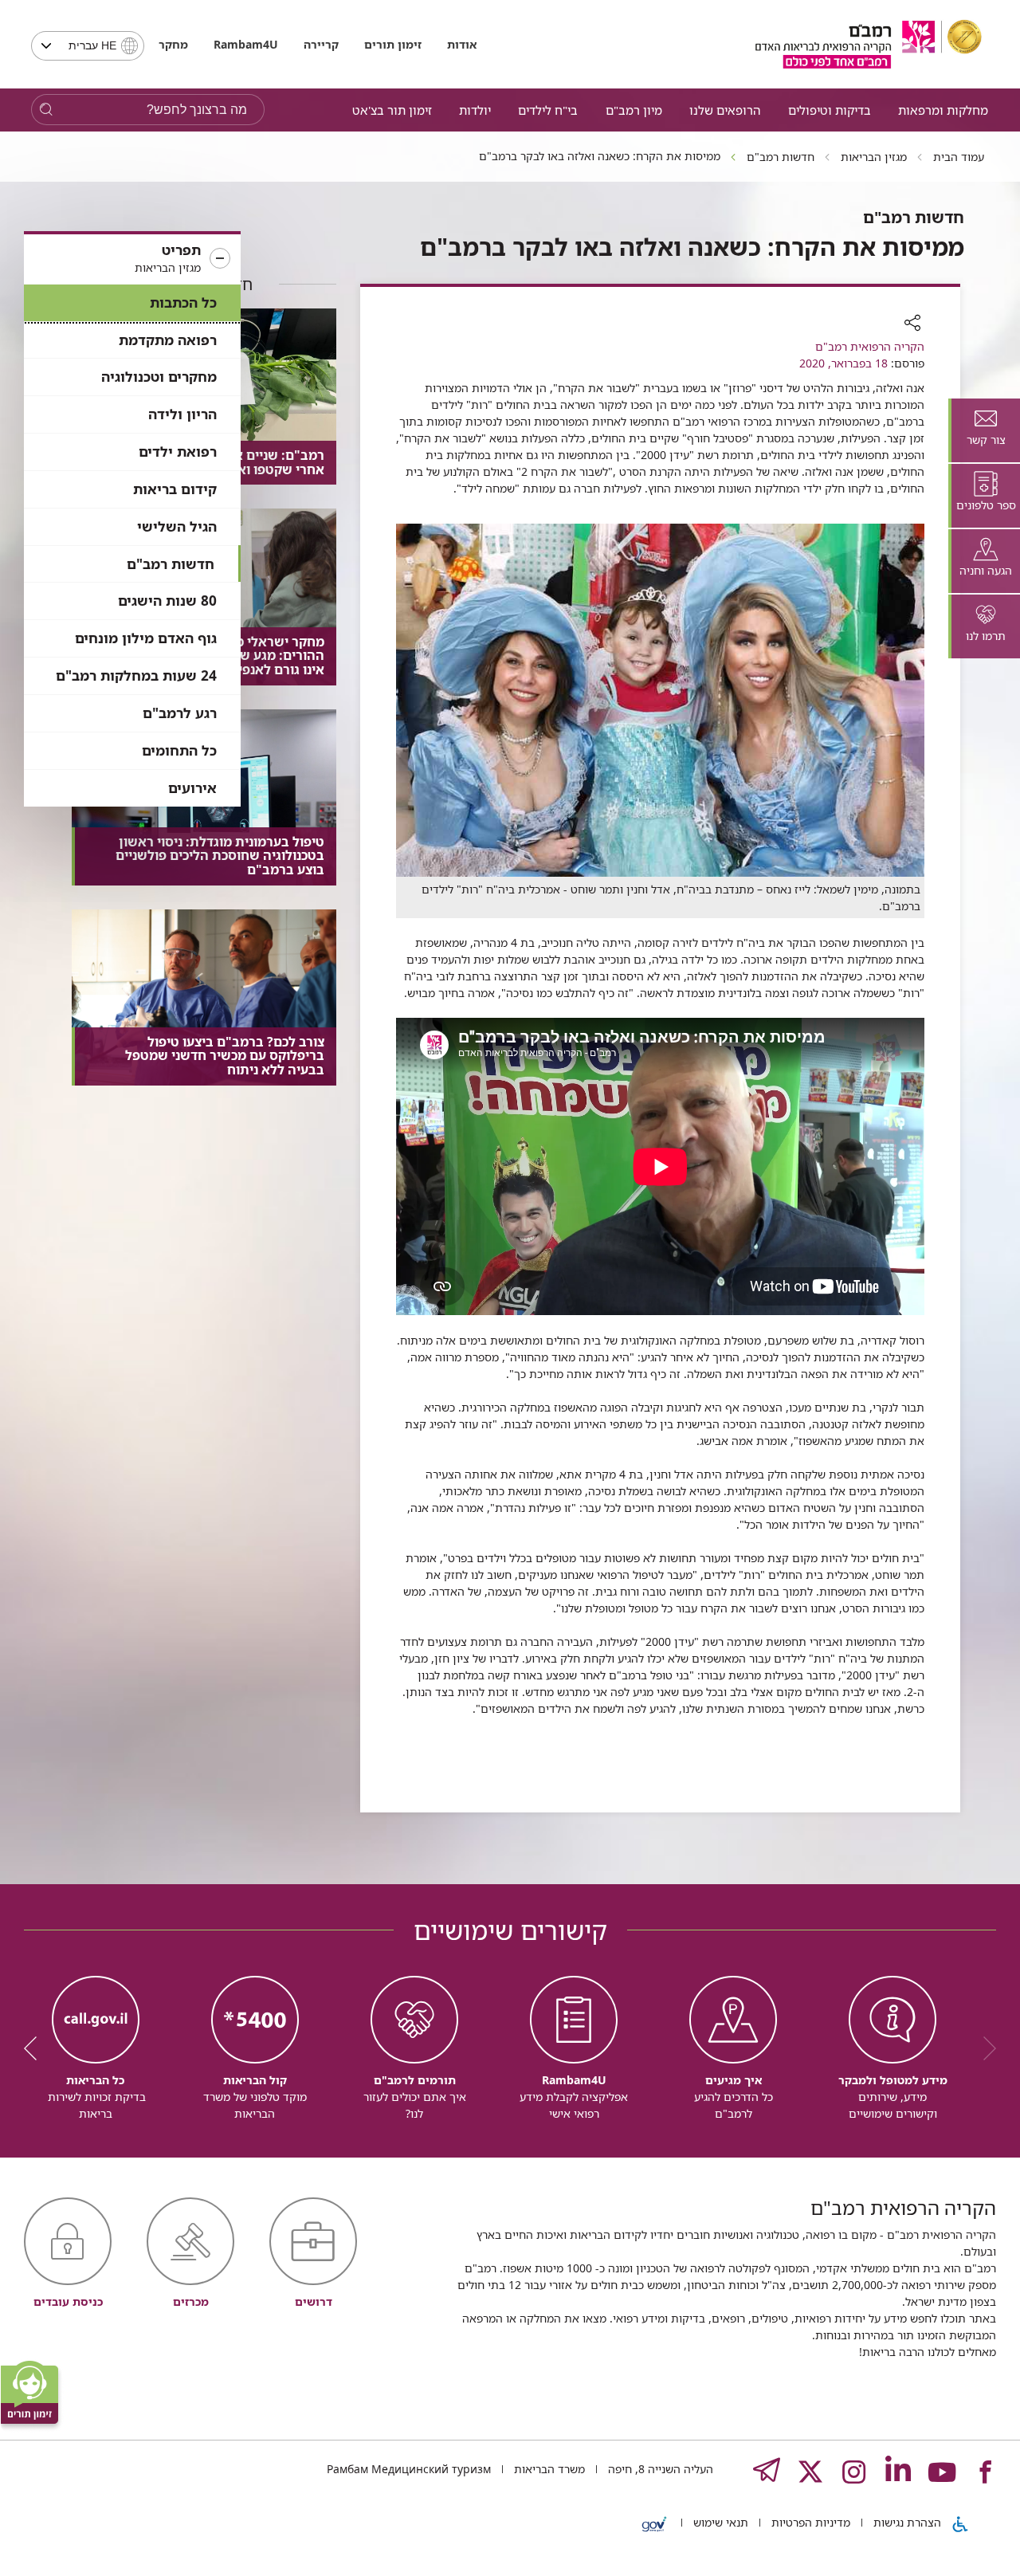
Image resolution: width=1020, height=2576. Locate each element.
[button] (132, 259)
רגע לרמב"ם (180, 713)
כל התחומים (179, 750)
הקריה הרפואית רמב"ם (870, 346)
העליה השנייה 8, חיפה (659, 2469)
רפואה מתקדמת (168, 340)
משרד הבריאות (548, 2469)
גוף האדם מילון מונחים (146, 638)
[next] (36, 2048)
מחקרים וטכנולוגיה (159, 377)
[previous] (984, 2048)
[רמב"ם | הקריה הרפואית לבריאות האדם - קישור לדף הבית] (869, 44)
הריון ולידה (182, 414)
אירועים (192, 788)
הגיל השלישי (177, 526)
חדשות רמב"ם (171, 564)
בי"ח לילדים (548, 110)
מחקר (173, 44)
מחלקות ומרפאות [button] (943, 110)
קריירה (321, 44)
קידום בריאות (175, 489)
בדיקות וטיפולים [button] (830, 110)
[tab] (984, 430)
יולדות (475, 110)
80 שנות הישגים (167, 601)
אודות (462, 44)
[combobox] (88, 46)
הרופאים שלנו (725, 110)
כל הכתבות (183, 302)
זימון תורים (393, 44)
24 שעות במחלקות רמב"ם (136, 675)
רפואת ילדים (178, 452)
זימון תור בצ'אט (392, 110)
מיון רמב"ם (634, 110)
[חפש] (46, 110)
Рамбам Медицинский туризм (409, 2469)
